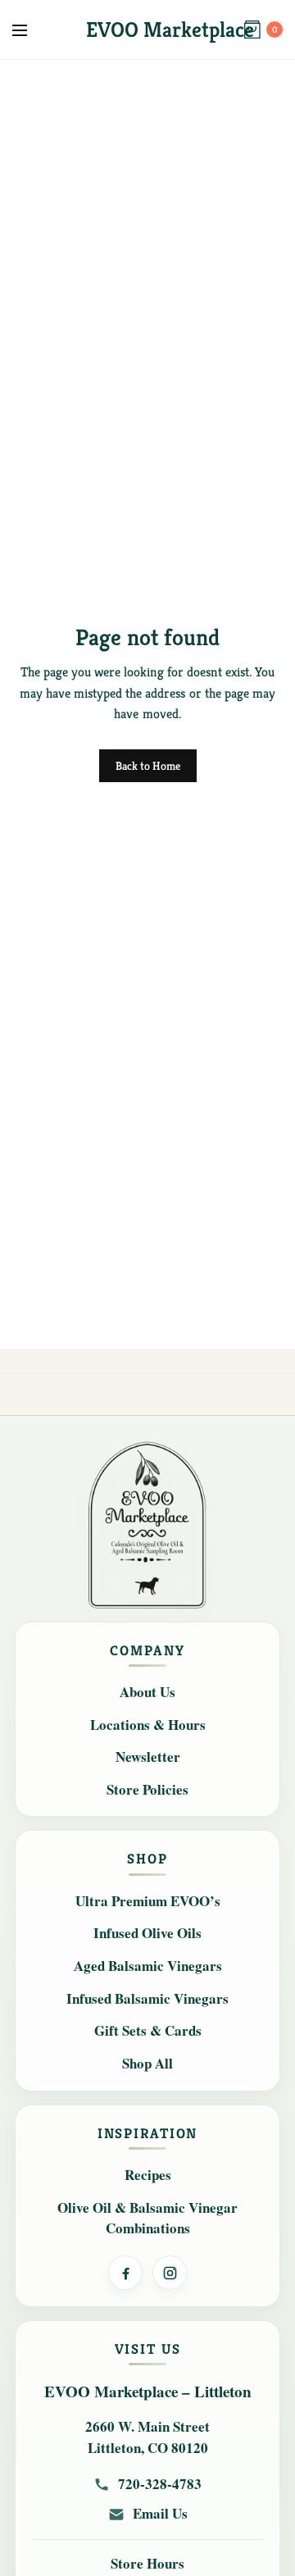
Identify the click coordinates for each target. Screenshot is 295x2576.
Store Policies (147, 1789)
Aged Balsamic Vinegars (148, 1966)
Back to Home (148, 766)
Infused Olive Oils (147, 1933)
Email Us (160, 2514)
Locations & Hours (148, 1725)
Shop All (147, 2063)
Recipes (148, 2175)
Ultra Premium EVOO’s (148, 1901)
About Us (147, 1692)
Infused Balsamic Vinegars (147, 1998)
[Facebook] (125, 2273)
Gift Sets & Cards (148, 2030)
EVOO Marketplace (170, 30)
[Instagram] (170, 2273)
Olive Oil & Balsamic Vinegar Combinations (147, 2218)
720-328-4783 (160, 2484)
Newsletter (148, 1757)
